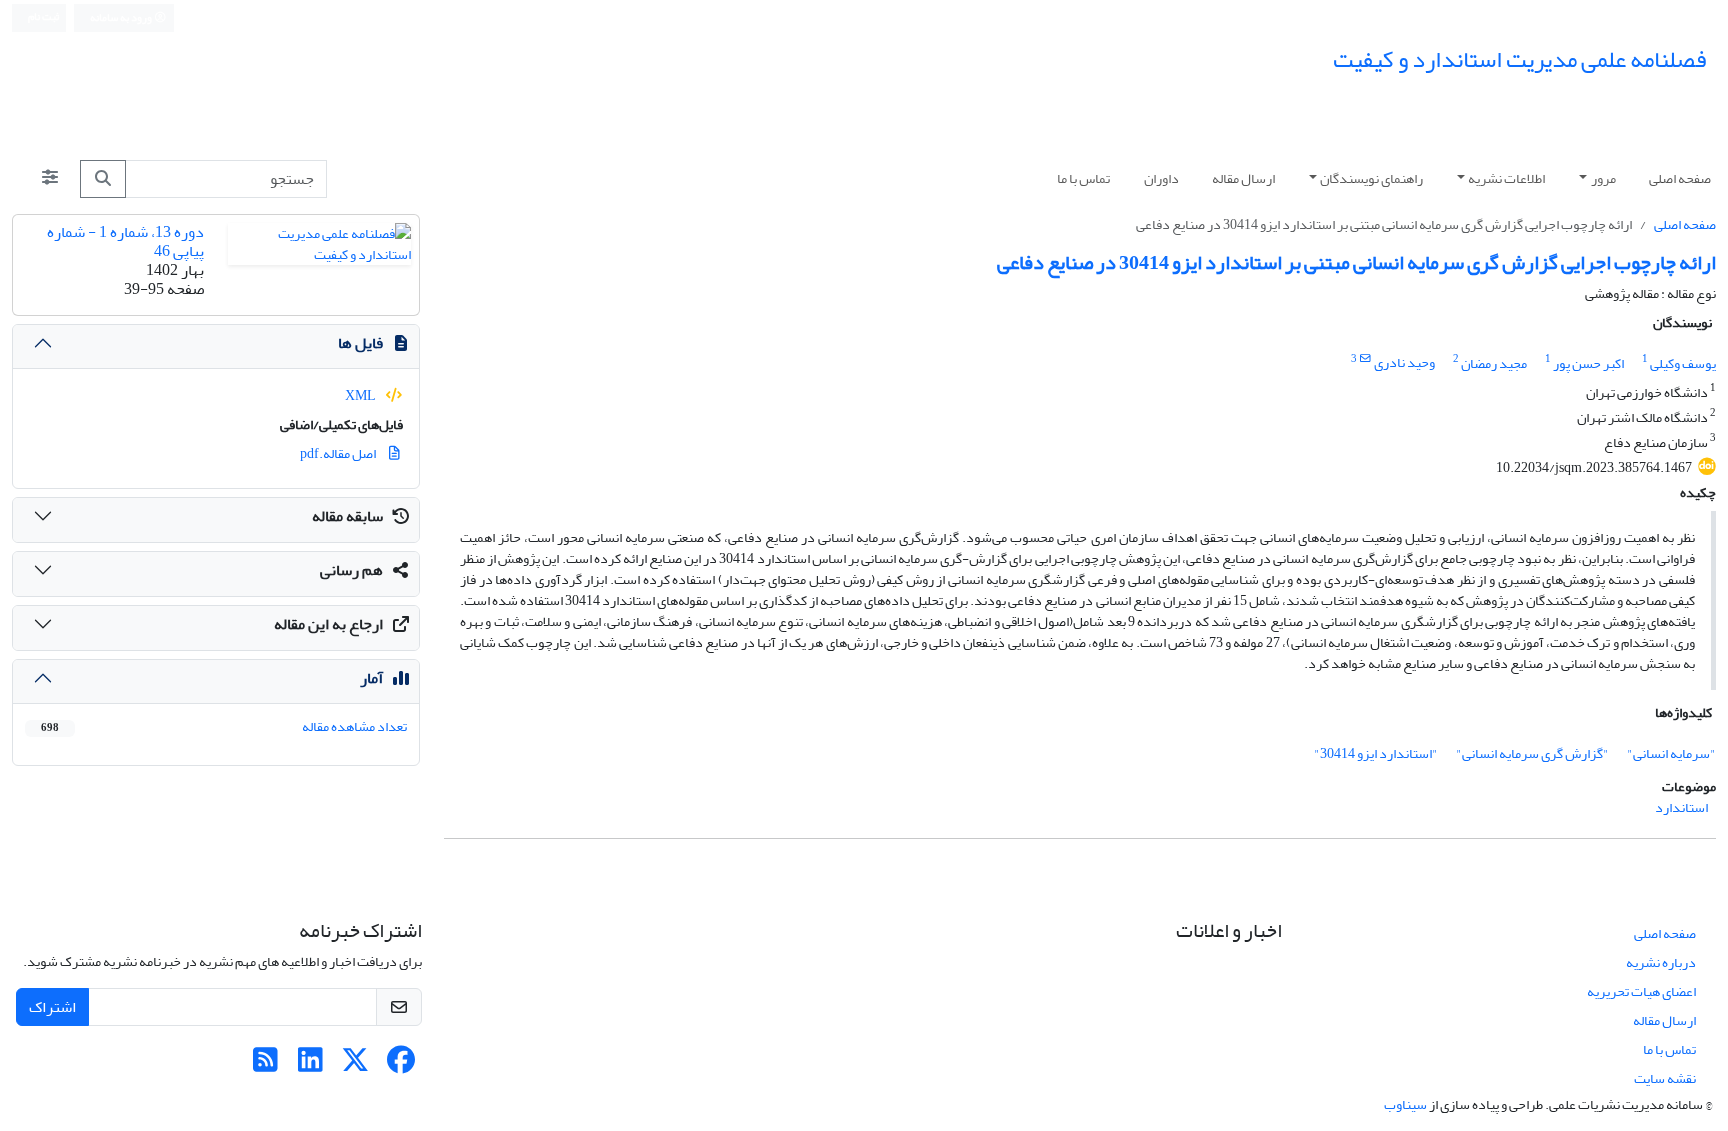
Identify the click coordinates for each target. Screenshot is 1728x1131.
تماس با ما (1083, 178)
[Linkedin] (310, 1065)
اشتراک (52, 1007)
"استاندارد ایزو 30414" (1376, 753)
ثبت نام (43, 17)
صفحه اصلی (1680, 178)
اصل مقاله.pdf (339, 453)
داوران (1161, 178)
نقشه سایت (1665, 1078)
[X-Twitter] (355, 1065)
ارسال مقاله (1243, 178)
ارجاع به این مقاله (328, 624)
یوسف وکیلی (1683, 363)
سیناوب (1405, 1104)
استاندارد (1681, 807)
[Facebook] (400, 1065)
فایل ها (360, 343)
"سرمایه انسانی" (1671, 753)
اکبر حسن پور (1588, 363)
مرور (1603, 178)
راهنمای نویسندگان (1371, 178)
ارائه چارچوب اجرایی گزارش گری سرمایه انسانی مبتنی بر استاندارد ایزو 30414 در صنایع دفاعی (1356, 262)
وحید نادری (1404, 363)
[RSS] (265, 1065)
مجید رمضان (1494, 363)
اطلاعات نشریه (1506, 178)
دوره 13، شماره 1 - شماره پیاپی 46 (125, 241)
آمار (371, 678)
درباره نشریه (1661, 962)
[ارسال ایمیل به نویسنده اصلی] (1365, 359)
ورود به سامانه (122, 18)
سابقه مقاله (347, 516)
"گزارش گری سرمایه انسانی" (1532, 753)
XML (361, 395)
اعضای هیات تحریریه (1641, 991)
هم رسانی (351, 570)
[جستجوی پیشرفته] (50, 179)
